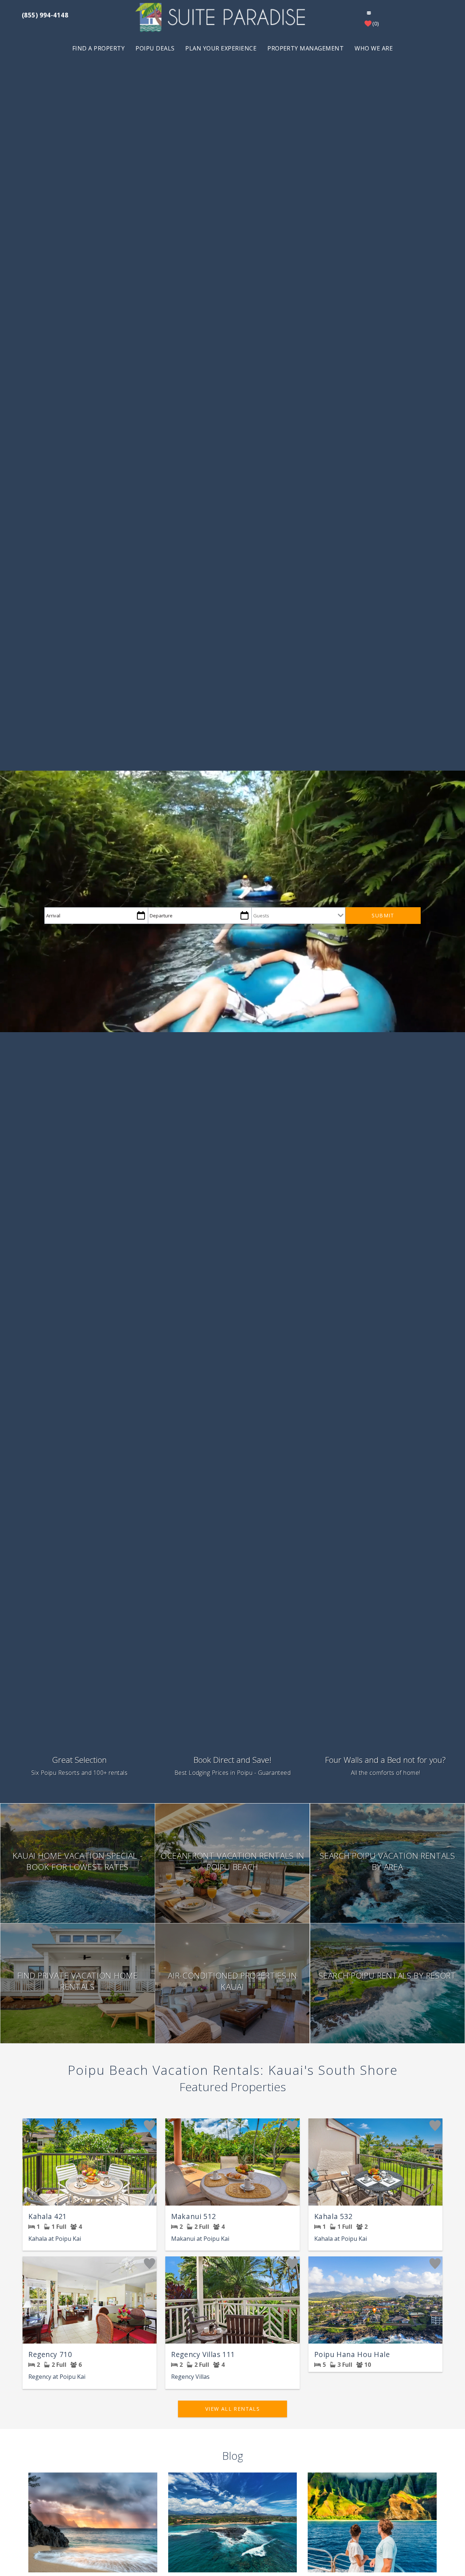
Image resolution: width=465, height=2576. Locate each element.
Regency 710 (50, 2354)
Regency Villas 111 (203, 2354)
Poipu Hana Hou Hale (352, 2354)
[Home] (222, 17)
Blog (233, 2456)
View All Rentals (232, 2409)
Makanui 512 (193, 2216)
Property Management (306, 48)
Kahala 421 (48, 2216)
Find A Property (98, 48)
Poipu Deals (155, 48)
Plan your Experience (221, 48)
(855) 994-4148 (45, 15)
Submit (383, 915)
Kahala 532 (333, 2216)
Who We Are (374, 48)
